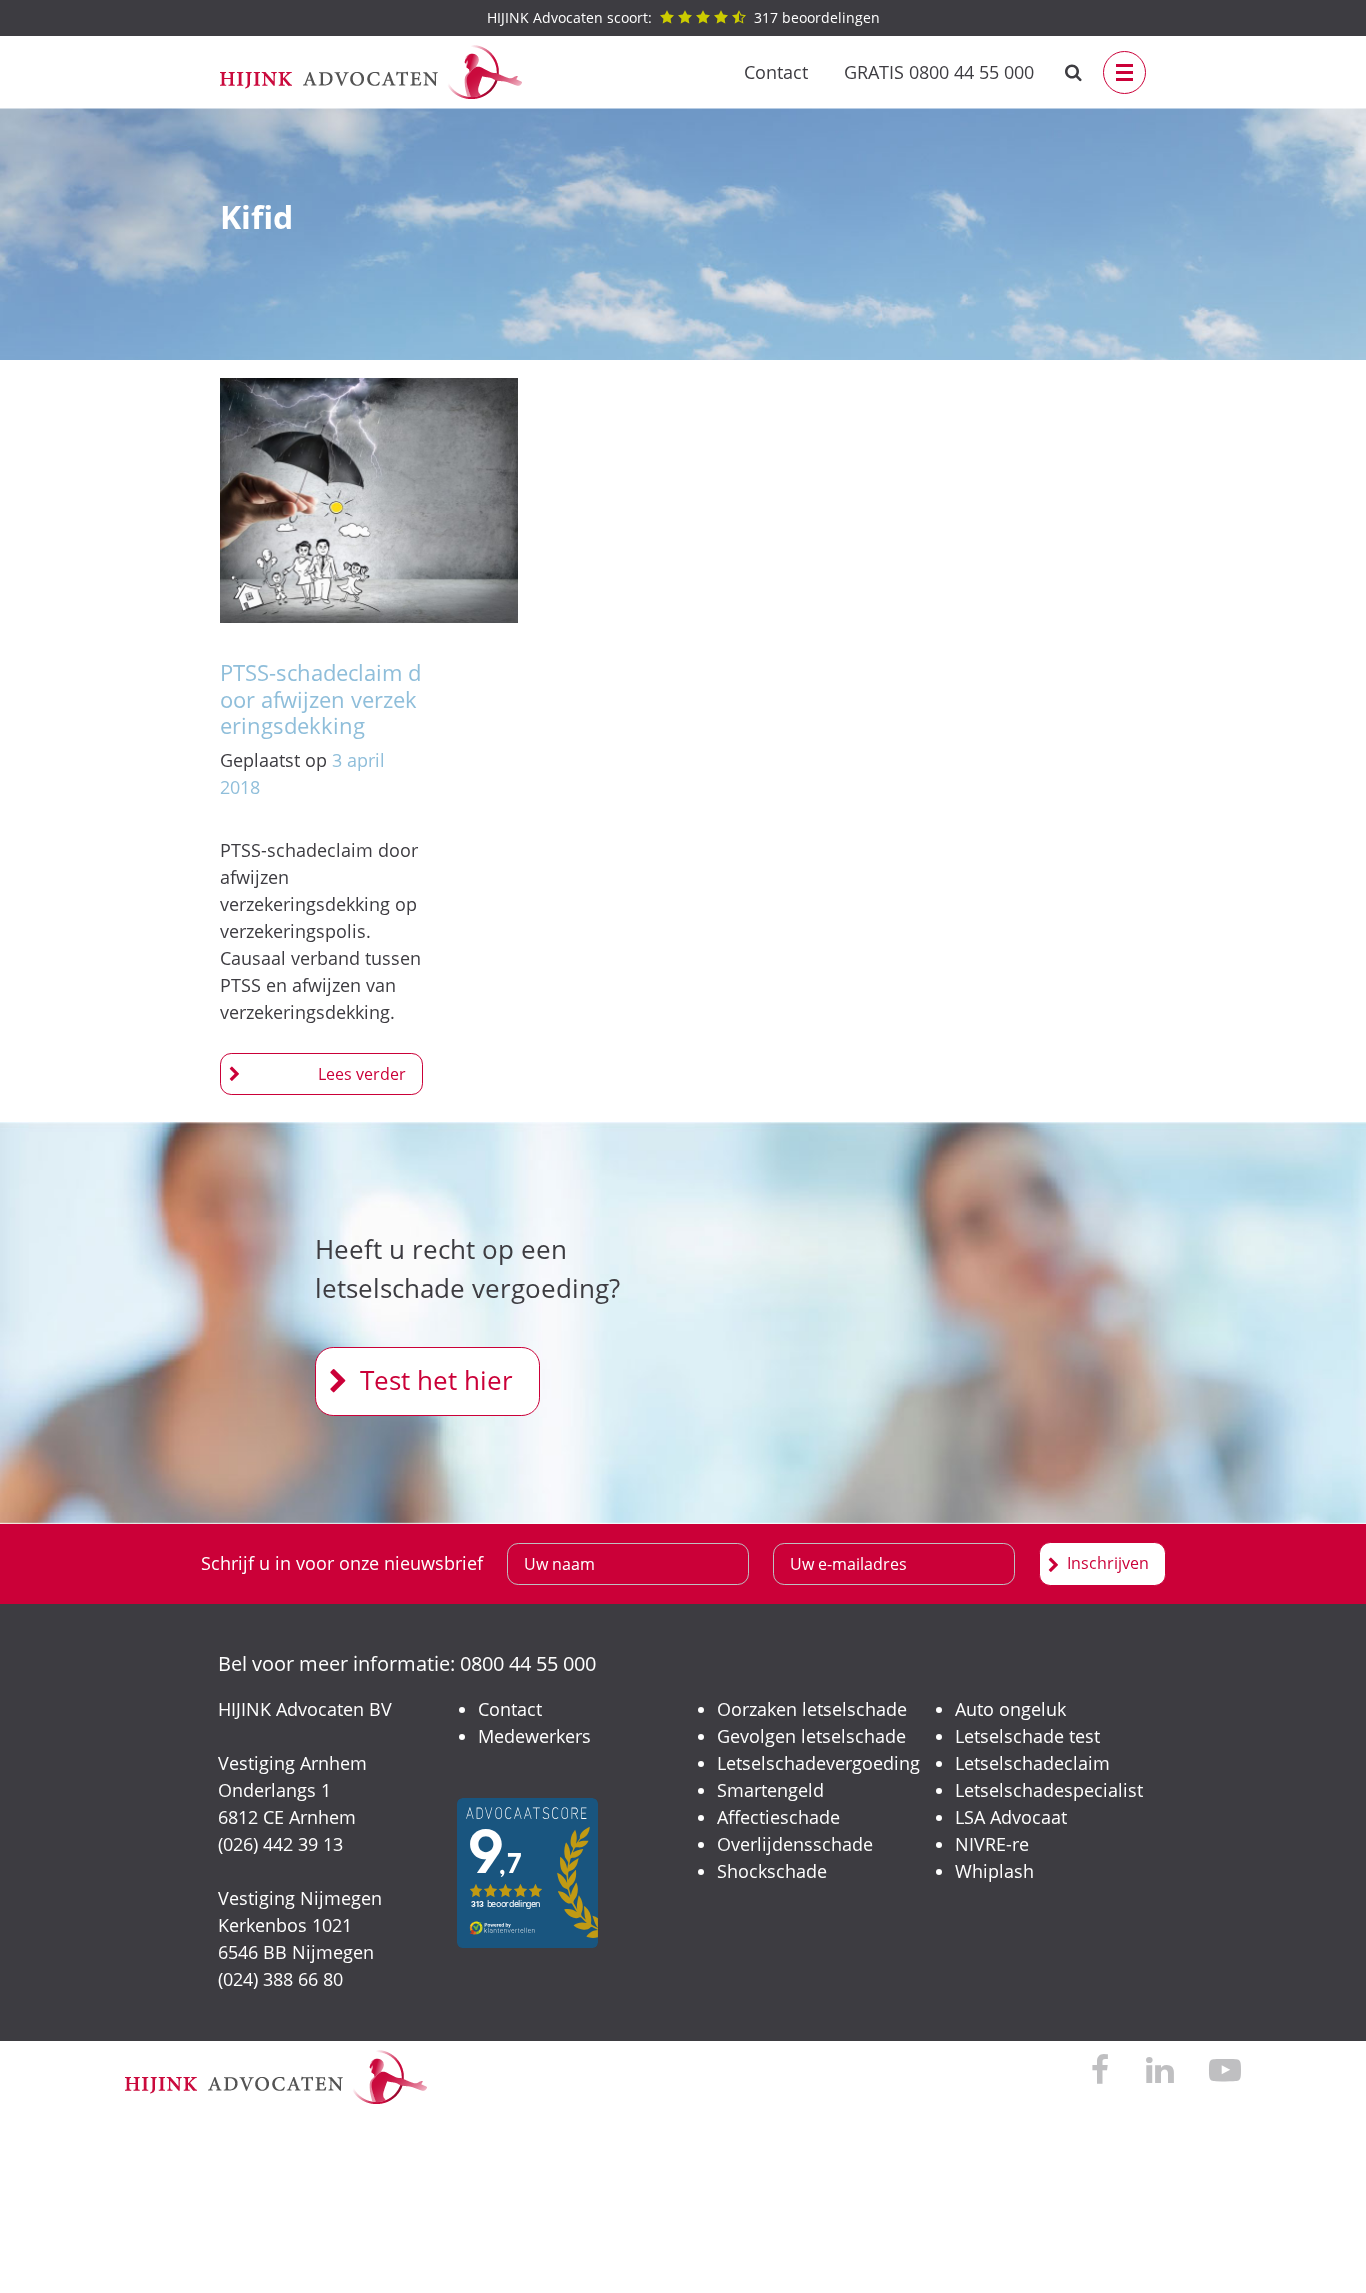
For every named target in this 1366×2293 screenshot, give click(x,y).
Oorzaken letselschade (812, 1709)
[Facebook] (1100, 2071)
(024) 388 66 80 (280, 1979)
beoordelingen (683, 17)
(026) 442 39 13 (280, 1844)
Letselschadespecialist (1049, 1790)
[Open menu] (1124, 72)
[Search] (1073, 72)
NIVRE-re (992, 1844)
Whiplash (994, 1871)
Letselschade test (1027, 1736)
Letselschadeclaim (1032, 1763)
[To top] (1320, 2247)
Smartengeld (770, 1790)
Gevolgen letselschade (811, 1736)
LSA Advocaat (1011, 1817)
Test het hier (436, 1380)
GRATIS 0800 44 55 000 (939, 72)
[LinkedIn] (1159, 2071)
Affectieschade (778, 1817)
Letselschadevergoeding (818, 1763)
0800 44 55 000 (528, 1663)
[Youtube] (1225, 2071)
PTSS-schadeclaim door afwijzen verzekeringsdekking (320, 698)
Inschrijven (1108, 1563)
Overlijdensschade (795, 1844)
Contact (776, 72)
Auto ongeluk (1010, 1709)
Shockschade (772, 1871)
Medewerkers (534, 1736)
